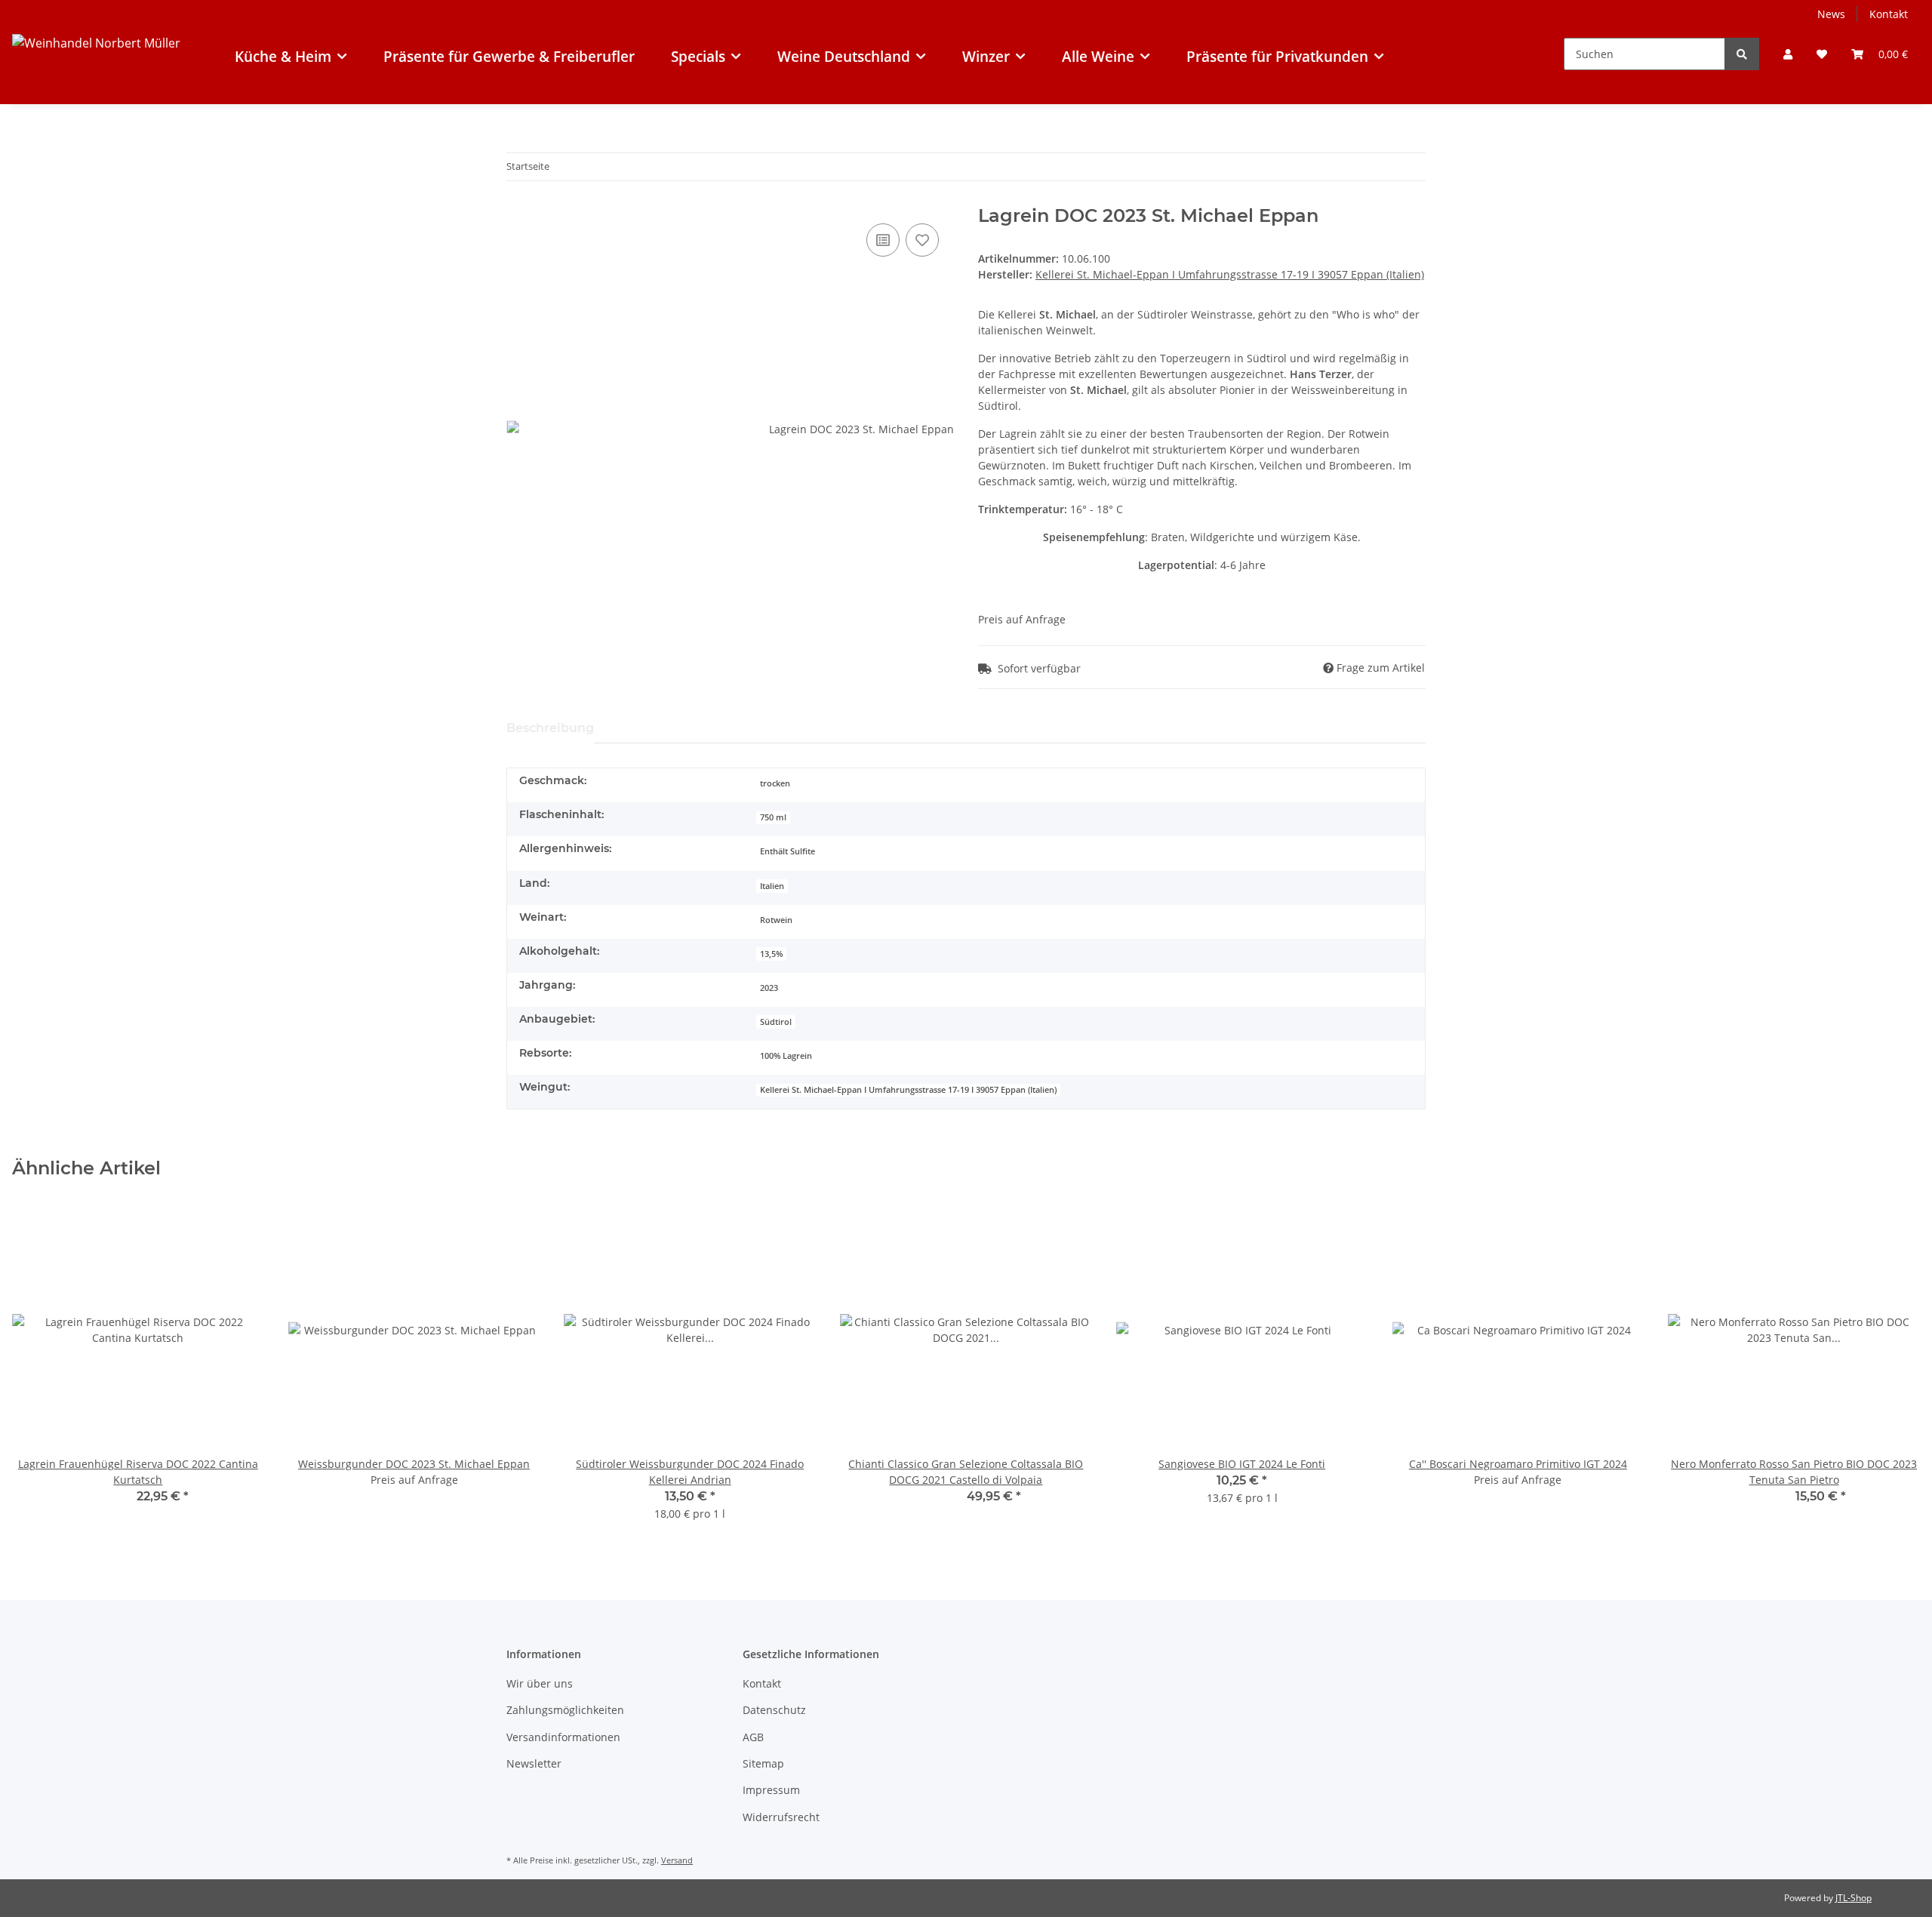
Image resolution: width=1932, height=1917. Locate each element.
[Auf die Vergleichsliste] (883, 240)
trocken (775, 783)
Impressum (771, 1790)
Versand (677, 1860)
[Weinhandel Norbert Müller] (96, 70)
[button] (1788, 54)
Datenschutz (774, 1710)
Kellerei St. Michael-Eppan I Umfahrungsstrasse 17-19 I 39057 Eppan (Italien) (908, 1090)
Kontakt (1889, 14)
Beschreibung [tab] (550, 728)
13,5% (771, 954)
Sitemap (763, 1763)
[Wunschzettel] (1822, 54)
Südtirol (776, 1022)
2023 (769, 988)
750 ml (773, 817)
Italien (772, 886)
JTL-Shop (1854, 1898)
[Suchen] (1742, 54)
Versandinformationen (563, 1737)
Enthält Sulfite (788, 851)
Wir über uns (540, 1683)
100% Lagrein (786, 1056)
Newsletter (534, 1763)
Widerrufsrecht (781, 1817)
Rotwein (776, 920)
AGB (753, 1737)
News (1831, 14)
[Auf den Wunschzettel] (922, 240)
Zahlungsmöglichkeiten (565, 1710)
